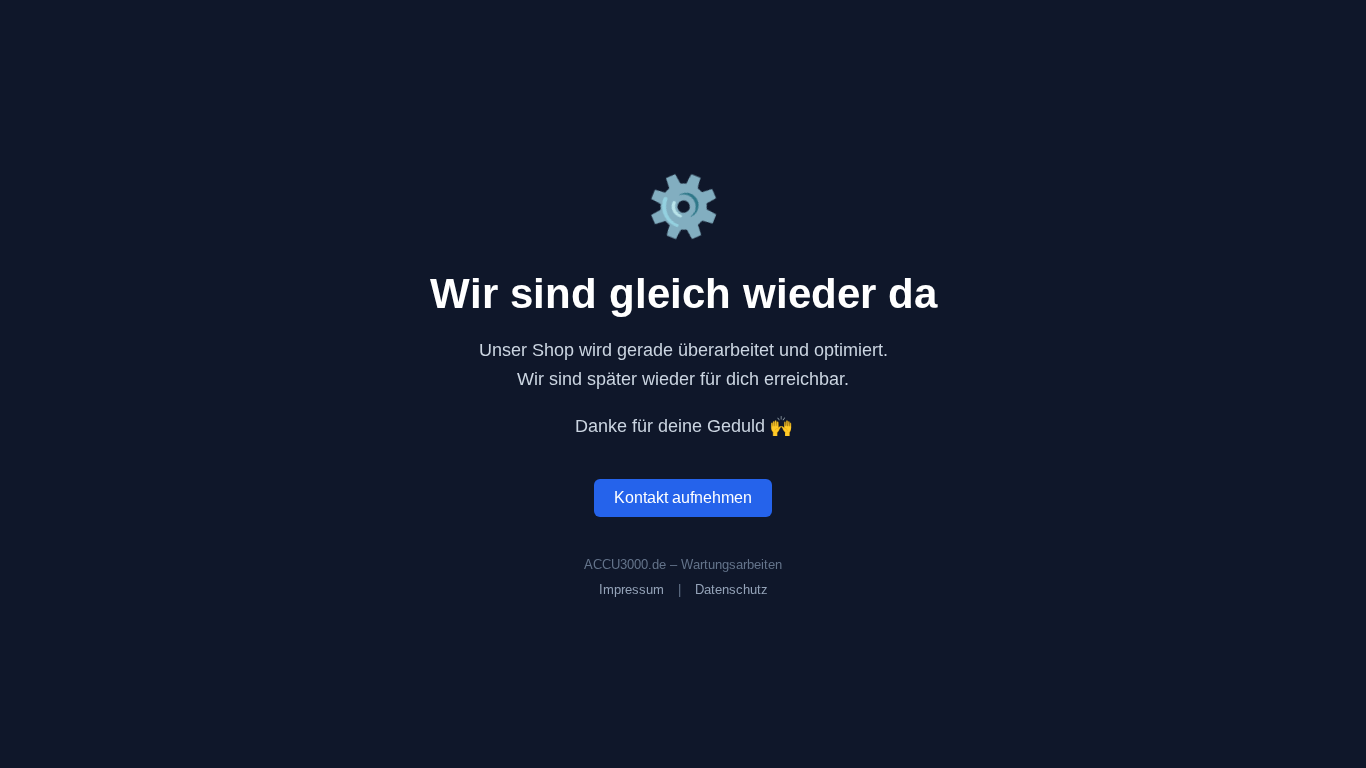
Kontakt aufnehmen (683, 497)
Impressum (631, 589)
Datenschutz (731, 589)
